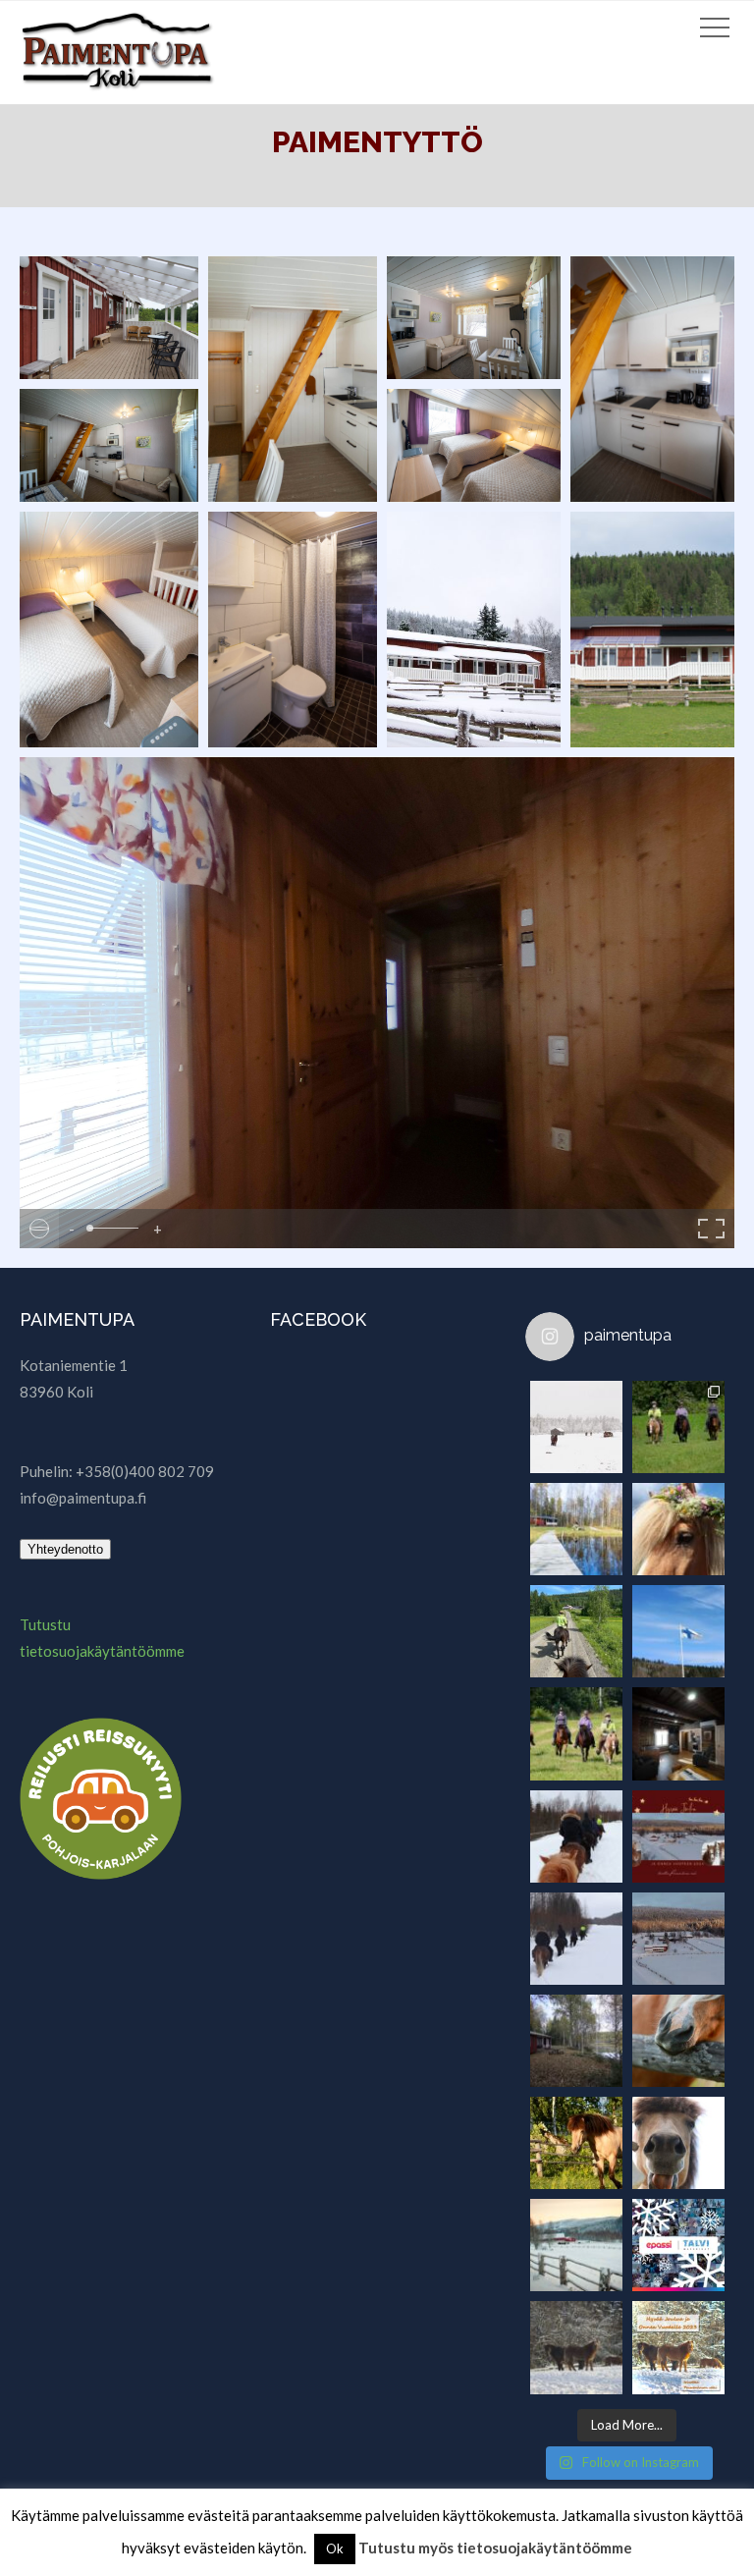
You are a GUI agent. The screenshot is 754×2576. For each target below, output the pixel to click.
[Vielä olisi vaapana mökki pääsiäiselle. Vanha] (678, 1733)
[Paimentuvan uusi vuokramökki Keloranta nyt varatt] (576, 2041)
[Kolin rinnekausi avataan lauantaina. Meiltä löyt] (678, 1939)
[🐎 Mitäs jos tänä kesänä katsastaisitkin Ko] (576, 1631)
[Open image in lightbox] (109, 318)
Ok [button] (335, 2549)
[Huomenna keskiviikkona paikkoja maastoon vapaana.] (678, 2143)
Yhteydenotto (65, 1549)
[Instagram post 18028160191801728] (678, 1836)
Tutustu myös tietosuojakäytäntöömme (495, 2548)
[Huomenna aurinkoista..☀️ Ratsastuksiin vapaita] (576, 1733)
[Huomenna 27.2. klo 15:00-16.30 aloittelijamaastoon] (576, 2245)
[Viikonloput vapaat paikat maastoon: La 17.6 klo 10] (576, 2143)
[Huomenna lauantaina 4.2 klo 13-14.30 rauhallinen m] (576, 2347)
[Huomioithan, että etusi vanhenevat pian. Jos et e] (576, 1836)
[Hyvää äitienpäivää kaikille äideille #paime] (678, 1631)
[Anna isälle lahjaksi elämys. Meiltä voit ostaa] (678, 1427)
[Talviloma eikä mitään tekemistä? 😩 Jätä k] (678, 2245)
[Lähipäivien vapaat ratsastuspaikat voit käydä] (678, 2041)
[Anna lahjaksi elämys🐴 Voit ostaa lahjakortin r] (576, 1939)
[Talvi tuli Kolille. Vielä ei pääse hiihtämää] (576, 1427)
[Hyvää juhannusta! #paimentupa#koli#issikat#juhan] (678, 1529)
